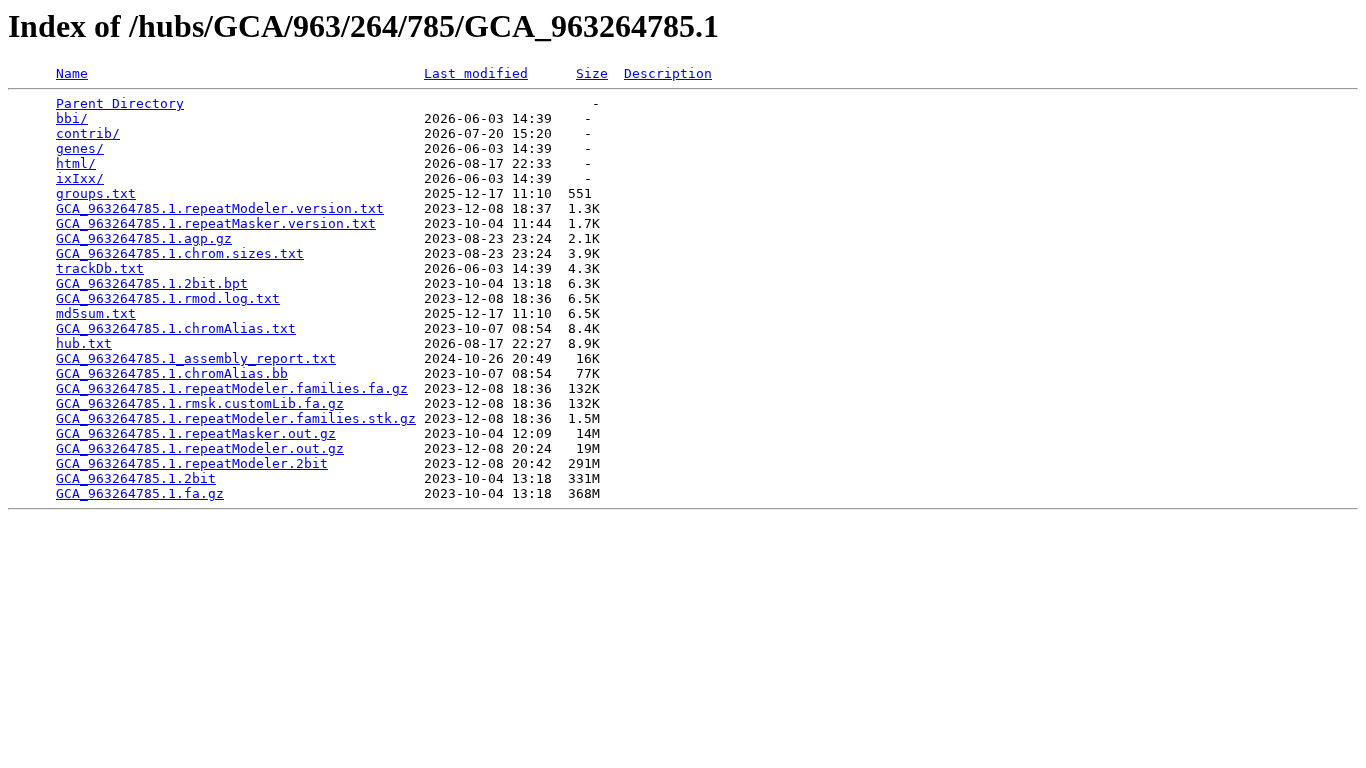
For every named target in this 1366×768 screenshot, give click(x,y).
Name (72, 73)
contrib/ (88, 133)
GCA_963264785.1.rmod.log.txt (168, 298)
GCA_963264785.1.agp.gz (144, 238)
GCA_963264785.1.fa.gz (140, 493)
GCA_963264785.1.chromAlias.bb (172, 373)
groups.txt (96, 193)
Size (592, 73)
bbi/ (72, 118)
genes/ (80, 148)
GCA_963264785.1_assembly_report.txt (196, 358)
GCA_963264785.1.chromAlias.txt (176, 328)
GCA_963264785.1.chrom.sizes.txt (180, 253)
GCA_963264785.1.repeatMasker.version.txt (216, 223)
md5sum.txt (96, 313)
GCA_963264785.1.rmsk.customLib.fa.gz (200, 403)
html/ (76, 163)
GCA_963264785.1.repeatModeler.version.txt (220, 208)
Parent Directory (120, 103)
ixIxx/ (80, 178)
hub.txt (84, 343)
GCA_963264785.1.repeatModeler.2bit (192, 463)
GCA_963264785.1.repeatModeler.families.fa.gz (232, 388)
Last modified (476, 73)
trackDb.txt (100, 268)
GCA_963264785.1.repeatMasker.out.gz (196, 433)
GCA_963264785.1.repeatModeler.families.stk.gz (236, 418)
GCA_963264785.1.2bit (136, 478)
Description (668, 73)
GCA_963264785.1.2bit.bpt (152, 283)
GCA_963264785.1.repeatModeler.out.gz (200, 448)
